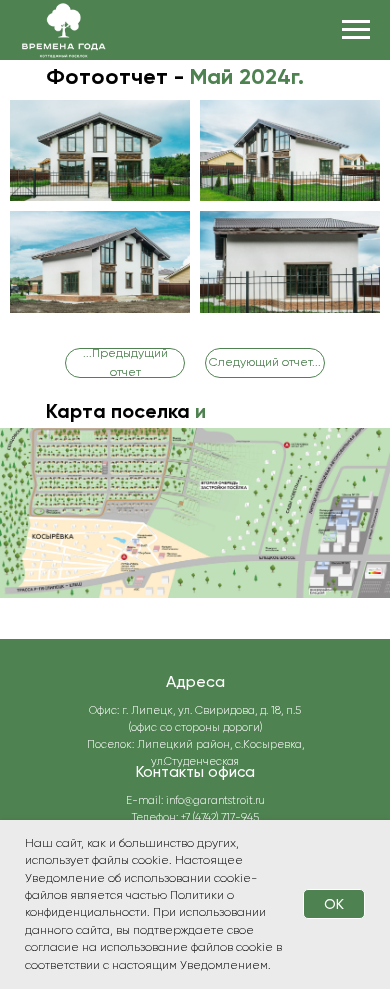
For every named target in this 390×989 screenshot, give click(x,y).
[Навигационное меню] (356, 30)
